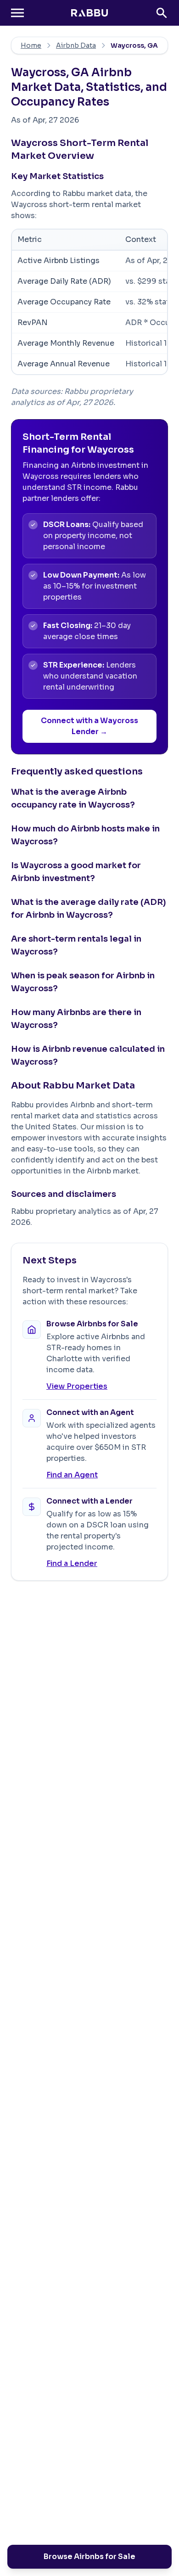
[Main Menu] (17, 13)
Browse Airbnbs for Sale (89, 2556)
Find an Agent (72, 1475)
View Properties (77, 1386)
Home (31, 45)
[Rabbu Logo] (89, 13)
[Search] (162, 13)
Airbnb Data (76, 45)
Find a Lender (72, 1563)
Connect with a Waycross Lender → (89, 726)
